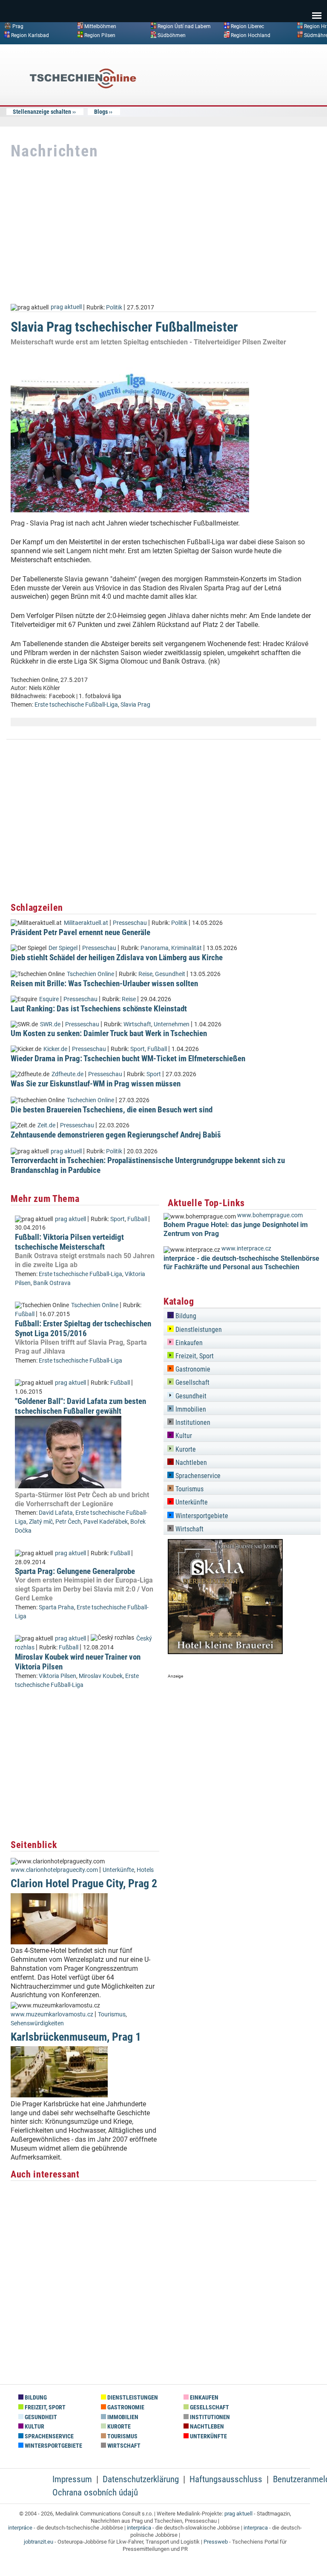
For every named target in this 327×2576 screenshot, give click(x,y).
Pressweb (216, 2542)
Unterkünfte (118, 1870)
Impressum (72, 2479)
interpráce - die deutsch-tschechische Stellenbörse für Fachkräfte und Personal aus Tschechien (241, 1263)
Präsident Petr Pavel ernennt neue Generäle (80, 932)
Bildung (185, 1316)
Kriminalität (186, 948)
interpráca (139, 2528)
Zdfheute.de (67, 1074)
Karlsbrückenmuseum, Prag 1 (76, 2037)
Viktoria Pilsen (57, 1676)
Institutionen (192, 1422)
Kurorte (185, 1449)
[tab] (242, 1315)
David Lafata (56, 1513)
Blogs (101, 112)
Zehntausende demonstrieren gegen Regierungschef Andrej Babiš (116, 1135)
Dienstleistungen (198, 1330)
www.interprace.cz (246, 1249)
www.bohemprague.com (270, 1215)
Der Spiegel (63, 948)
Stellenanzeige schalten (42, 112)
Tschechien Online (90, 974)
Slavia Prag (135, 705)
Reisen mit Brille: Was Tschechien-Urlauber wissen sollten (104, 983)
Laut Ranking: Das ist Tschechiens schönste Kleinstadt (99, 1009)
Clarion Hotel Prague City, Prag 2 (84, 1883)
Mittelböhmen (100, 26)
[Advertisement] (253, 113)
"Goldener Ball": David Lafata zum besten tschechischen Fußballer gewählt (80, 1406)
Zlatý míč (41, 1522)
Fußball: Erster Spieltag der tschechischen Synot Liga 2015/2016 (83, 1328)
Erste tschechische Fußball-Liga (76, 705)
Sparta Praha (56, 1607)
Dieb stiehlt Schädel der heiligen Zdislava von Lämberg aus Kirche (117, 957)
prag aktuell (66, 307)
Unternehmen (172, 1024)
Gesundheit (170, 974)
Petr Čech (68, 1522)
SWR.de (50, 1024)
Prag (18, 26)
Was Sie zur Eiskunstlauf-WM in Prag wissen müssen (96, 1084)
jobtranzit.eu (39, 2542)
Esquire (49, 999)
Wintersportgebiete (201, 1516)
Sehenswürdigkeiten (37, 2023)
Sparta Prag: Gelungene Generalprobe (75, 1571)
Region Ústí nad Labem (184, 26)
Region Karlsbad (30, 35)
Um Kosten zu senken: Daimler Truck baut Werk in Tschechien (109, 1033)
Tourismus (112, 2014)
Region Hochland (251, 35)
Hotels (145, 1870)
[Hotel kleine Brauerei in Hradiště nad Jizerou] (225, 1652)
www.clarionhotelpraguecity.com (54, 1870)
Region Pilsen (100, 35)
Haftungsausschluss (226, 2479)
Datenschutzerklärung (141, 2479)
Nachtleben (190, 1463)
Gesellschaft (192, 1382)
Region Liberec (247, 26)
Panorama (155, 948)
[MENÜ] (317, 10)
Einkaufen (188, 1343)
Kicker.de (55, 1049)
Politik (114, 307)
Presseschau (130, 923)
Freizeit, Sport (194, 1356)
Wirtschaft (137, 1024)
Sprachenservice (197, 1476)
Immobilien (190, 1409)
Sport (138, 1049)
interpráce (20, 2528)
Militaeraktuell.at (86, 923)
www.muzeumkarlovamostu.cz (52, 2014)
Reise (145, 974)
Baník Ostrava (52, 1283)
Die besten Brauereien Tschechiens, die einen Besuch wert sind (112, 1110)
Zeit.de (46, 1125)
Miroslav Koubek (101, 1676)
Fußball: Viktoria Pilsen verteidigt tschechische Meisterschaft (69, 1242)
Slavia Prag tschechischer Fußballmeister (124, 327)
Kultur (183, 1436)
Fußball (157, 1049)
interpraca (256, 2528)
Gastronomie (192, 1369)
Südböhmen (172, 35)
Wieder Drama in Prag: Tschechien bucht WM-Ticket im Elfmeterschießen (128, 1058)
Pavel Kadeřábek (106, 1522)
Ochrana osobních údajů (95, 2492)
